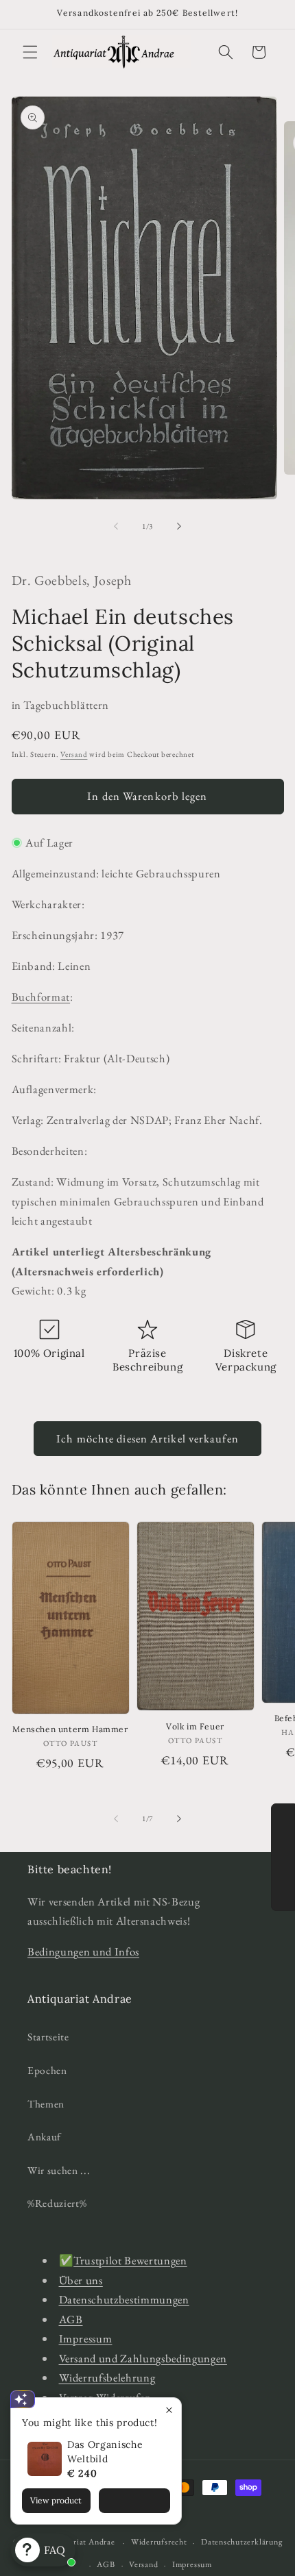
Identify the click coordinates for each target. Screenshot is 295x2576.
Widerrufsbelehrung (107, 2377)
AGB (71, 2319)
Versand (74, 754)
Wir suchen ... (59, 2170)
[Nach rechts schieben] (179, 526)
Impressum (86, 2338)
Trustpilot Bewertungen (130, 2260)
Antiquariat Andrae (80, 2542)
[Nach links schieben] (116, 526)
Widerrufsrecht (159, 2542)
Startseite (48, 2037)
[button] (30, 52)
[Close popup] (169, 2410)
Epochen (47, 2070)
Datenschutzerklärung (241, 2542)
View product (56, 2500)
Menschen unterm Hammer (70, 1729)
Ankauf (44, 2137)
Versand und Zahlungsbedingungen (143, 2358)
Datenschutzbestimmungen (124, 2299)
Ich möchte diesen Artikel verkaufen (147, 1438)
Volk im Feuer (195, 1726)
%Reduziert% (57, 2203)
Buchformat (41, 997)
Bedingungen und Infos (83, 1951)
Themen (46, 2104)
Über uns (81, 2280)
